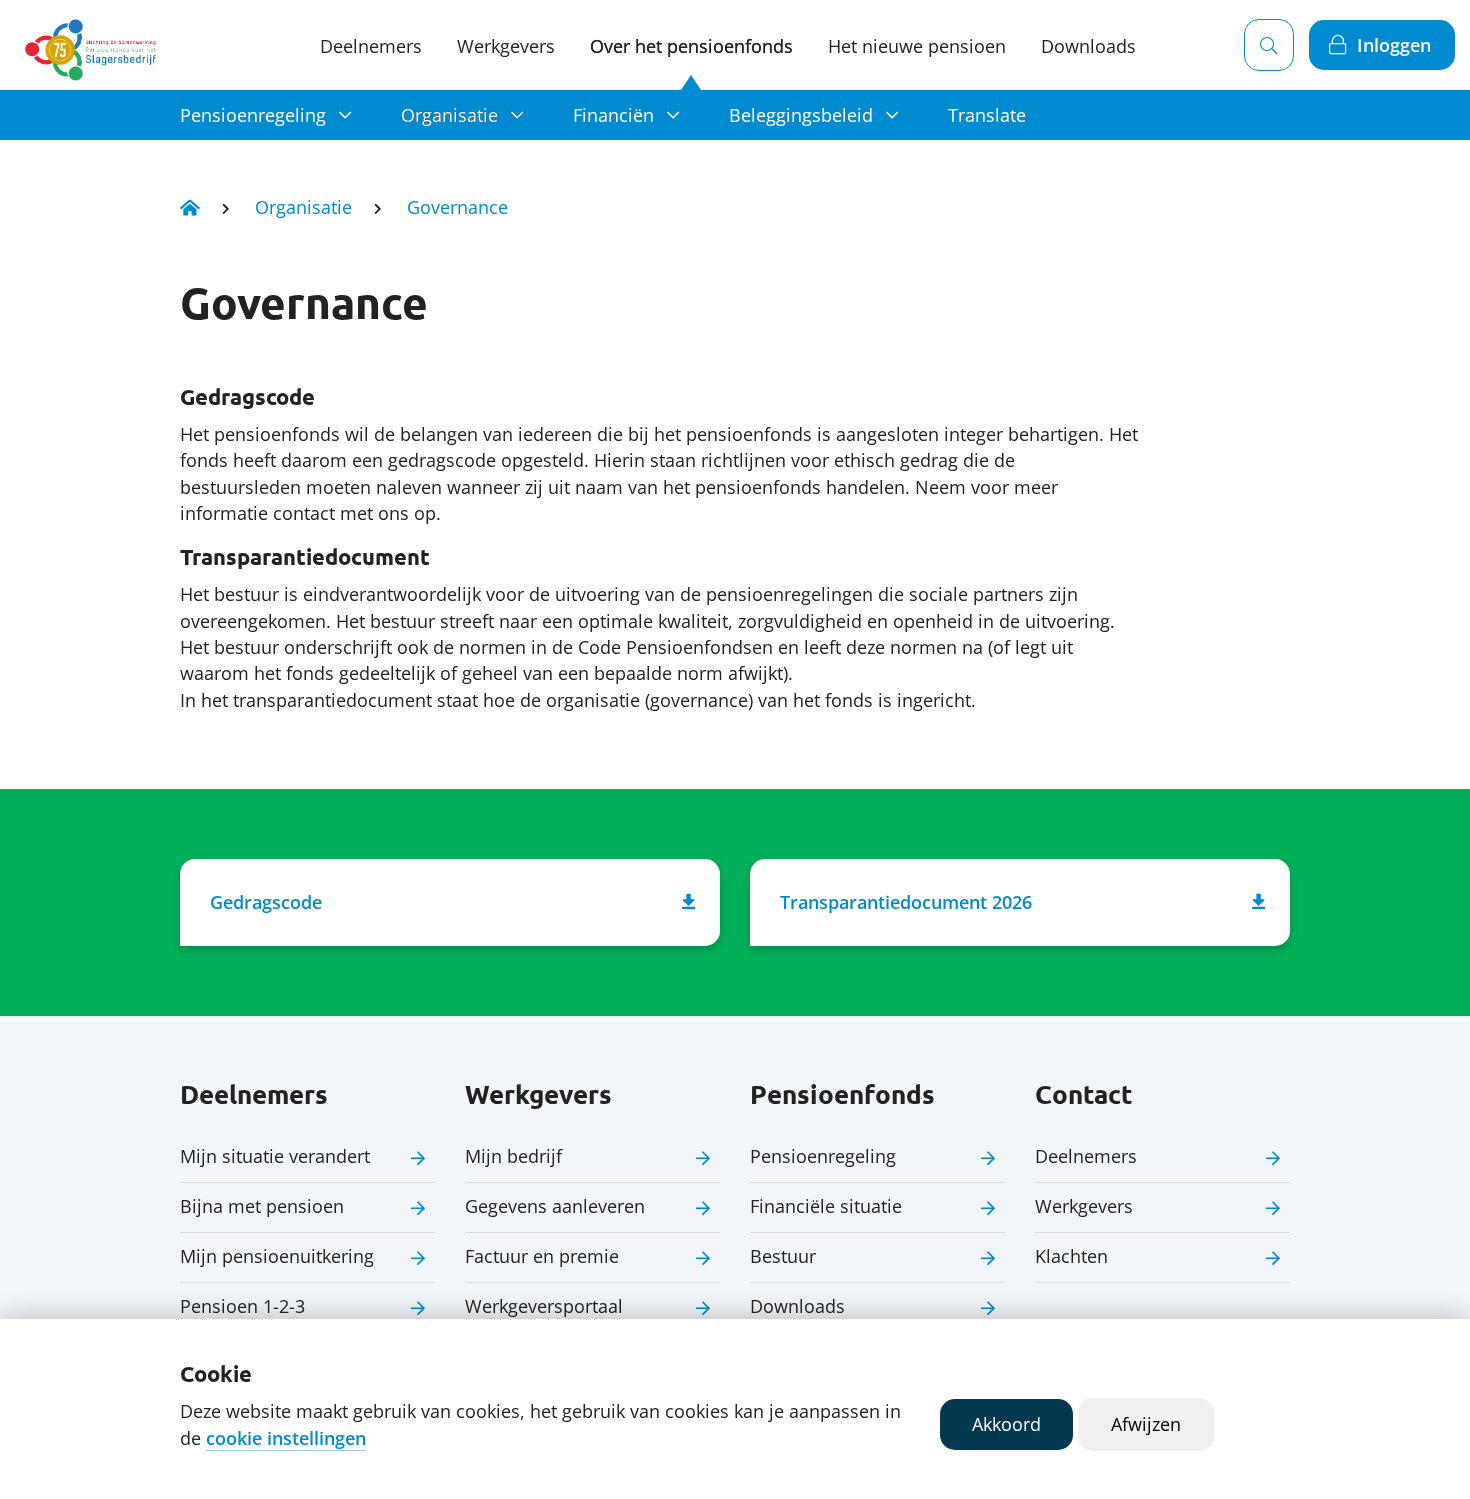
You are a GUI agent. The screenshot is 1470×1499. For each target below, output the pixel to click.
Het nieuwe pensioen (917, 46)
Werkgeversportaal (544, 1306)
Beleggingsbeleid (801, 115)
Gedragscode (266, 902)
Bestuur (783, 1256)
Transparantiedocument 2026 (906, 902)
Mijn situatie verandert (275, 1156)
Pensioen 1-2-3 (242, 1306)
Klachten (1071, 1256)
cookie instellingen (286, 1438)
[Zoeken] (1269, 45)
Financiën (613, 115)
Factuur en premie (542, 1256)
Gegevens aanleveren (555, 1206)
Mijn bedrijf (513, 1156)
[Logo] (94, 45)
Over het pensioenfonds (691, 46)
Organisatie (449, 115)
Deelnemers (371, 46)
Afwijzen (1146, 1424)
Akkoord (1006, 1424)
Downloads (1088, 46)
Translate (987, 115)
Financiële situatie (826, 1206)
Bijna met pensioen (262, 1206)
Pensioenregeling (253, 115)
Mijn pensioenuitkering (277, 1256)
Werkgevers (506, 46)
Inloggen (1394, 45)
